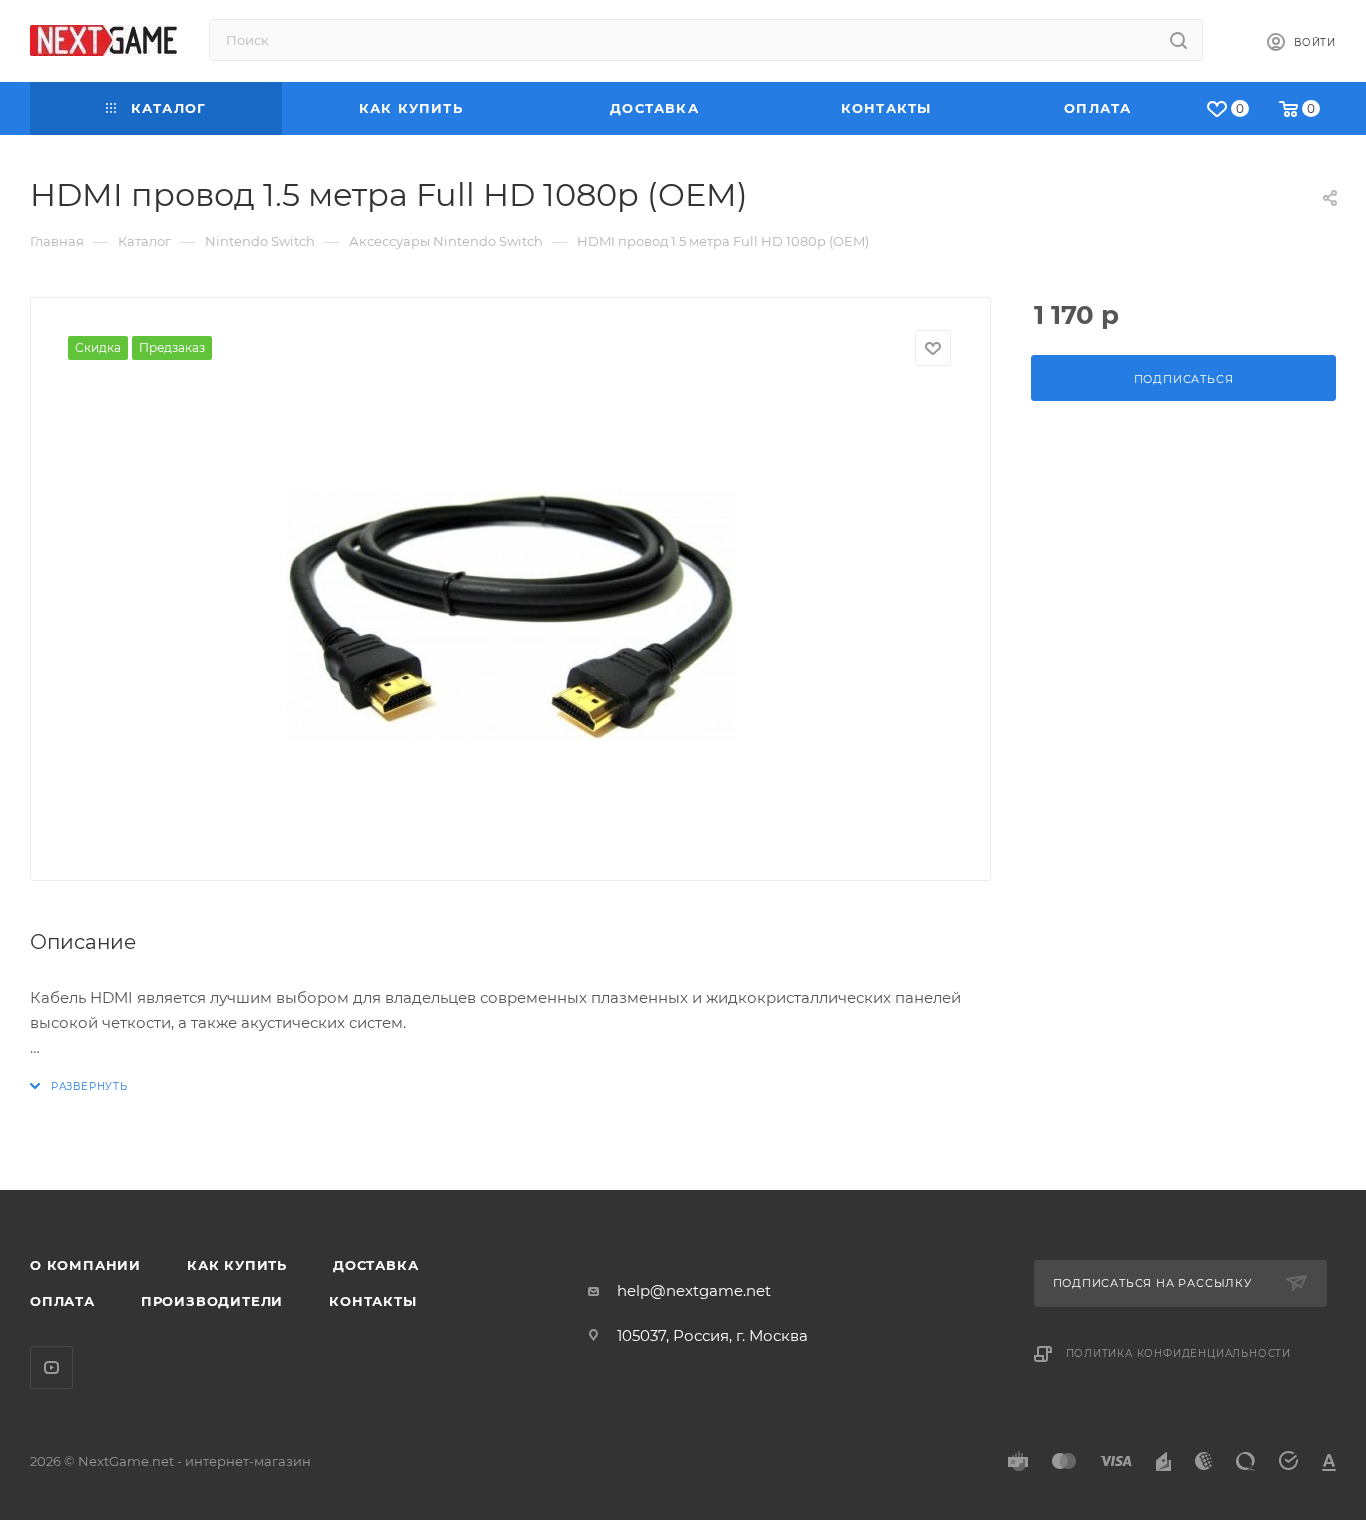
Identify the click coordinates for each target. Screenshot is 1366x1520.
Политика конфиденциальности (1179, 1353)
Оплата (62, 1301)
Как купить (237, 1265)
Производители (212, 1301)
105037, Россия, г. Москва (712, 1335)
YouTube (51, 1367)
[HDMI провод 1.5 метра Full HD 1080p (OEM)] (511, 616)
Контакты (372, 1301)
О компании (85, 1265)
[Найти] (1178, 40)
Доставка (375, 1265)
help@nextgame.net (694, 1290)
